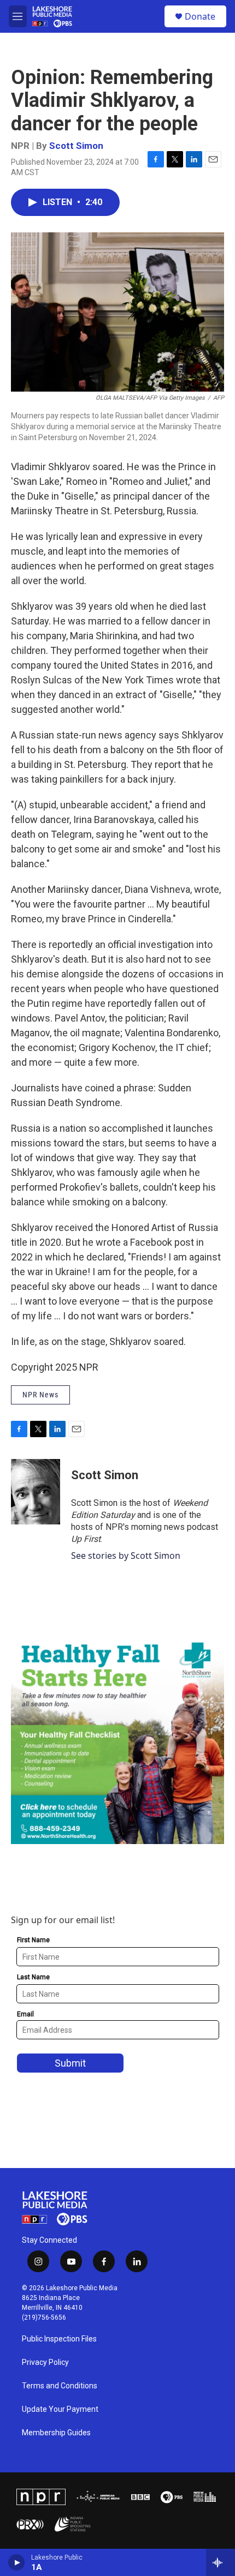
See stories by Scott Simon (126, 1556)
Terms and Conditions (60, 2386)
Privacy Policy (45, 2362)
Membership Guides (56, 2433)
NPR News (40, 1395)
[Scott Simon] (36, 1492)
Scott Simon (76, 146)
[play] (17, 2562)
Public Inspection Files (59, 2339)
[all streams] (221, 2562)
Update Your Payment (60, 2409)
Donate (200, 16)
